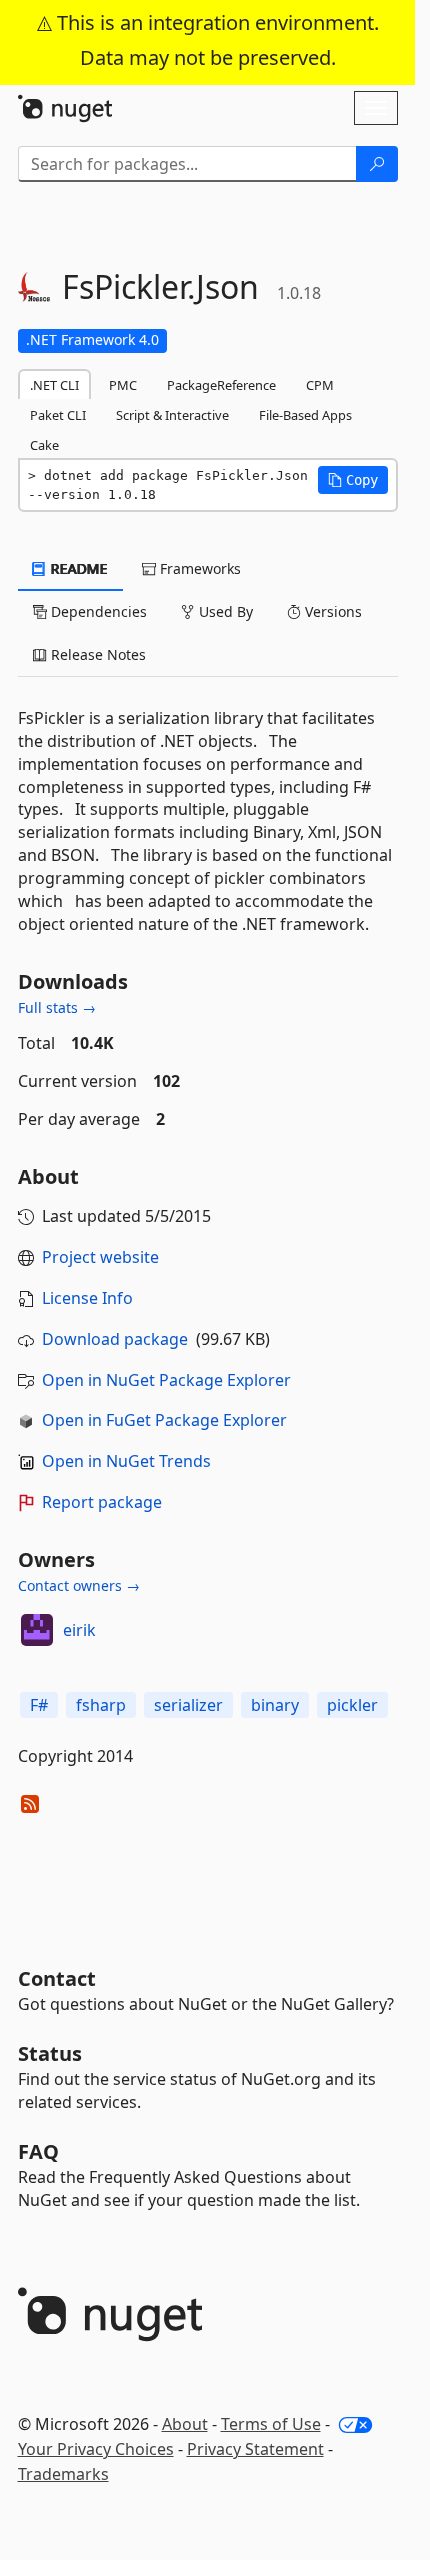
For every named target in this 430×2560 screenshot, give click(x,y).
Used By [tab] (224, 611)
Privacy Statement (255, 2449)
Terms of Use (271, 2424)
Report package (102, 1502)
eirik (79, 1630)
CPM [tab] (320, 385)
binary (275, 1705)
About (185, 2424)
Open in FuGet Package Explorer (164, 1420)
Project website (100, 1257)
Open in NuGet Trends (126, 1461)
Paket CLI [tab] (58, 415)
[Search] (377, 164)
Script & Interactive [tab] (172, 415)
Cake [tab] (44, 445)
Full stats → (57, 1007)
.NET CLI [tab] (54, 385)
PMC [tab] (123, 385)
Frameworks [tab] (198, 568)
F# (39, 1705)
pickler (352, 1705)
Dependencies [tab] (97, 611)
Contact (57, 1978)
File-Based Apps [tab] (305, 415)
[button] (353, 480)
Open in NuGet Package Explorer (166, 1380)
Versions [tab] (331, 611)
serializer (188, 1705)
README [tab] (77, 568)
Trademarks (63, 2474)
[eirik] (37, 1630)
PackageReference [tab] (221, 385)
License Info (87, 1298)
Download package (115, 1339)
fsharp (101, 1705)
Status (50, 2053)
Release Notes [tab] (96, 654)
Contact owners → (79, 1585)
